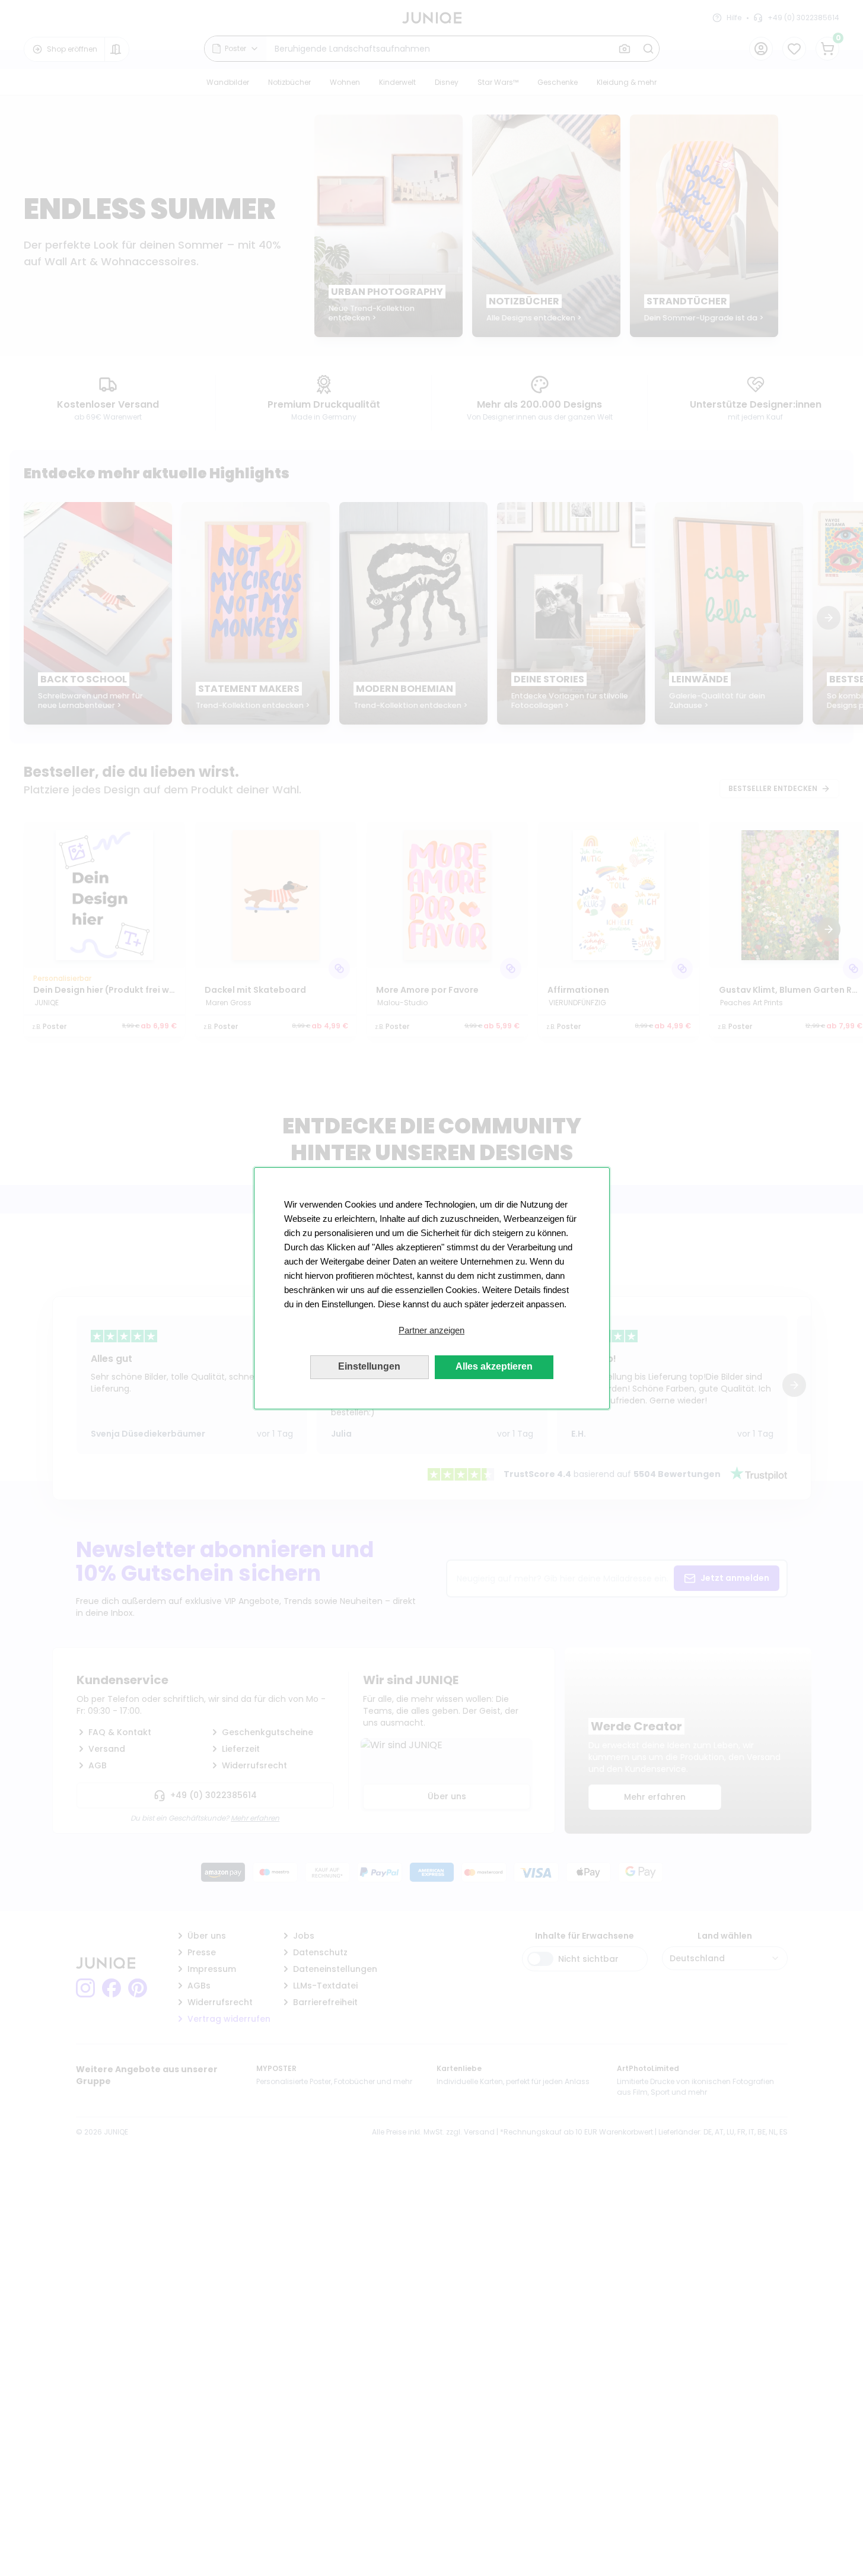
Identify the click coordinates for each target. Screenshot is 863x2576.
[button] (432, 1330)
